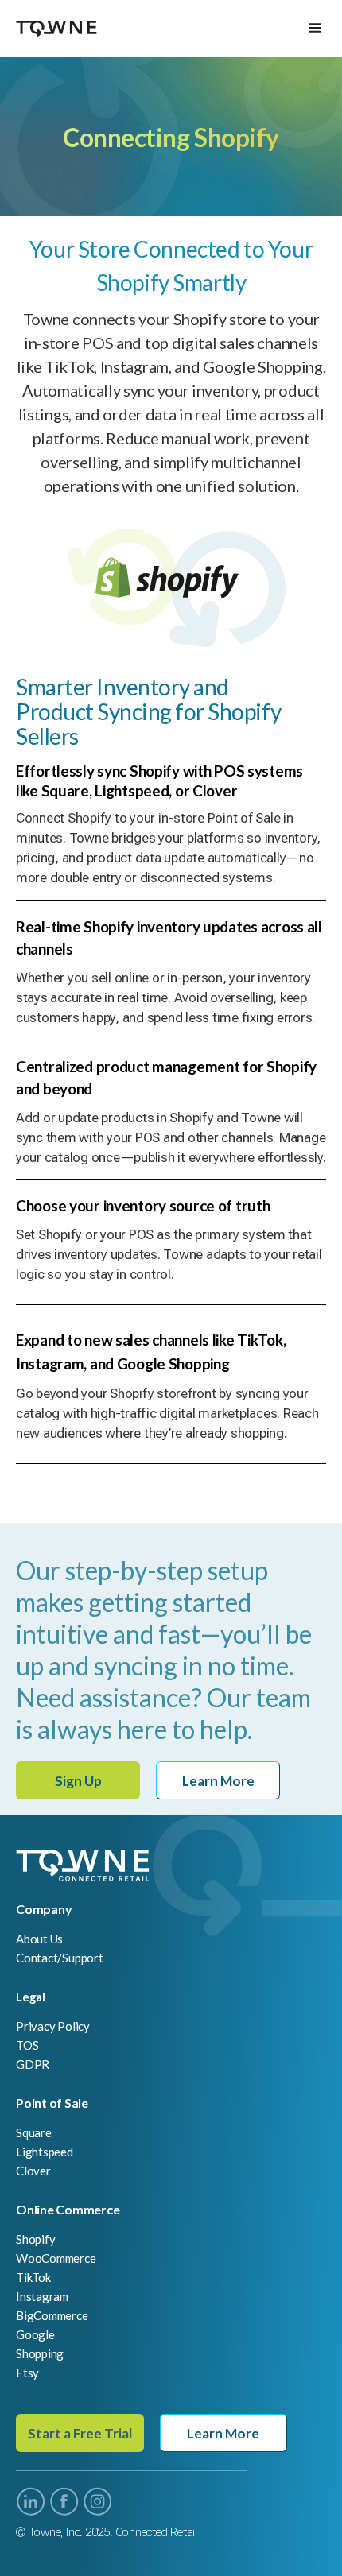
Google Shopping (40, 2344)
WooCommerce (56, 2258)
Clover (33, 2171)
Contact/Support (60, 1958)
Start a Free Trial (80, 2433)
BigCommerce (52, 2315)
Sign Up (78, 1781)
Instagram (42, 2296)
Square (34, 2132)
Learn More (218, 1781)
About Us (39, 1939)
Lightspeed (45, 2152)
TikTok (33, 2277)
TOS (27, 2045)
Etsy (27, 2373)
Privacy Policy (53, 2026)
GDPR (33, 2064)
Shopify (35, 2239)
